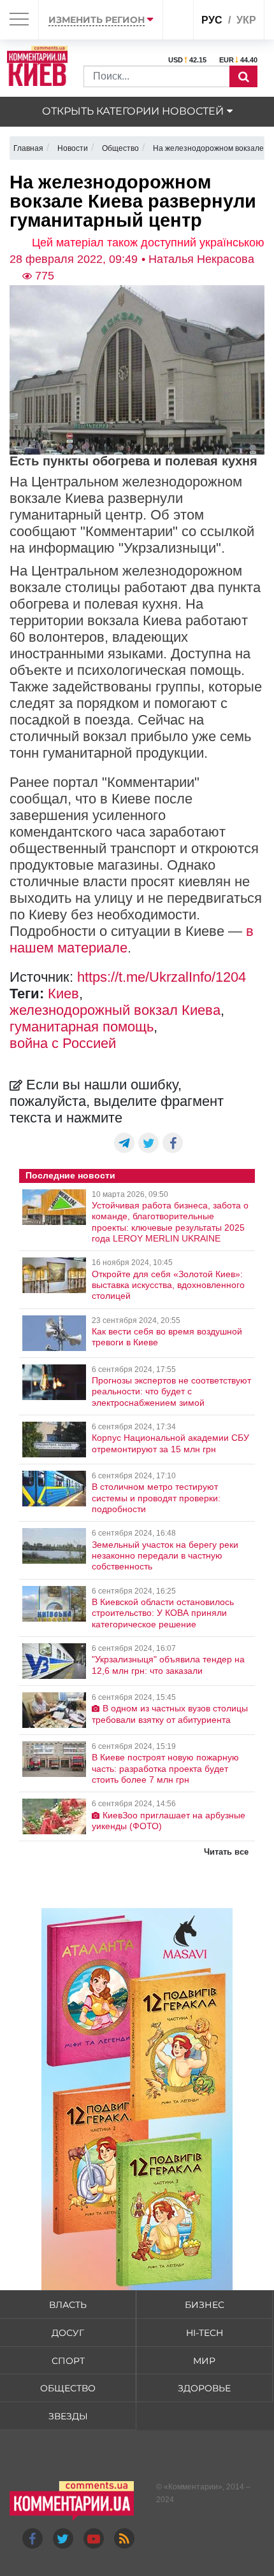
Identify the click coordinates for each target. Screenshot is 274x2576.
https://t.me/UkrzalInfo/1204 (162, 977)
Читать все (226, 1852)
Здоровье (204, 2388)
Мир (204, 2361)
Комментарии (193, 2487)
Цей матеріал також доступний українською (148, 243)
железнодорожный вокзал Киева (115, 1010)
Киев (63, 994)
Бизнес (205, 2305)
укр (246, 20)
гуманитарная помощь (82, 1027)
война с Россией (63, 1043)
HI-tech (205, 2333)
